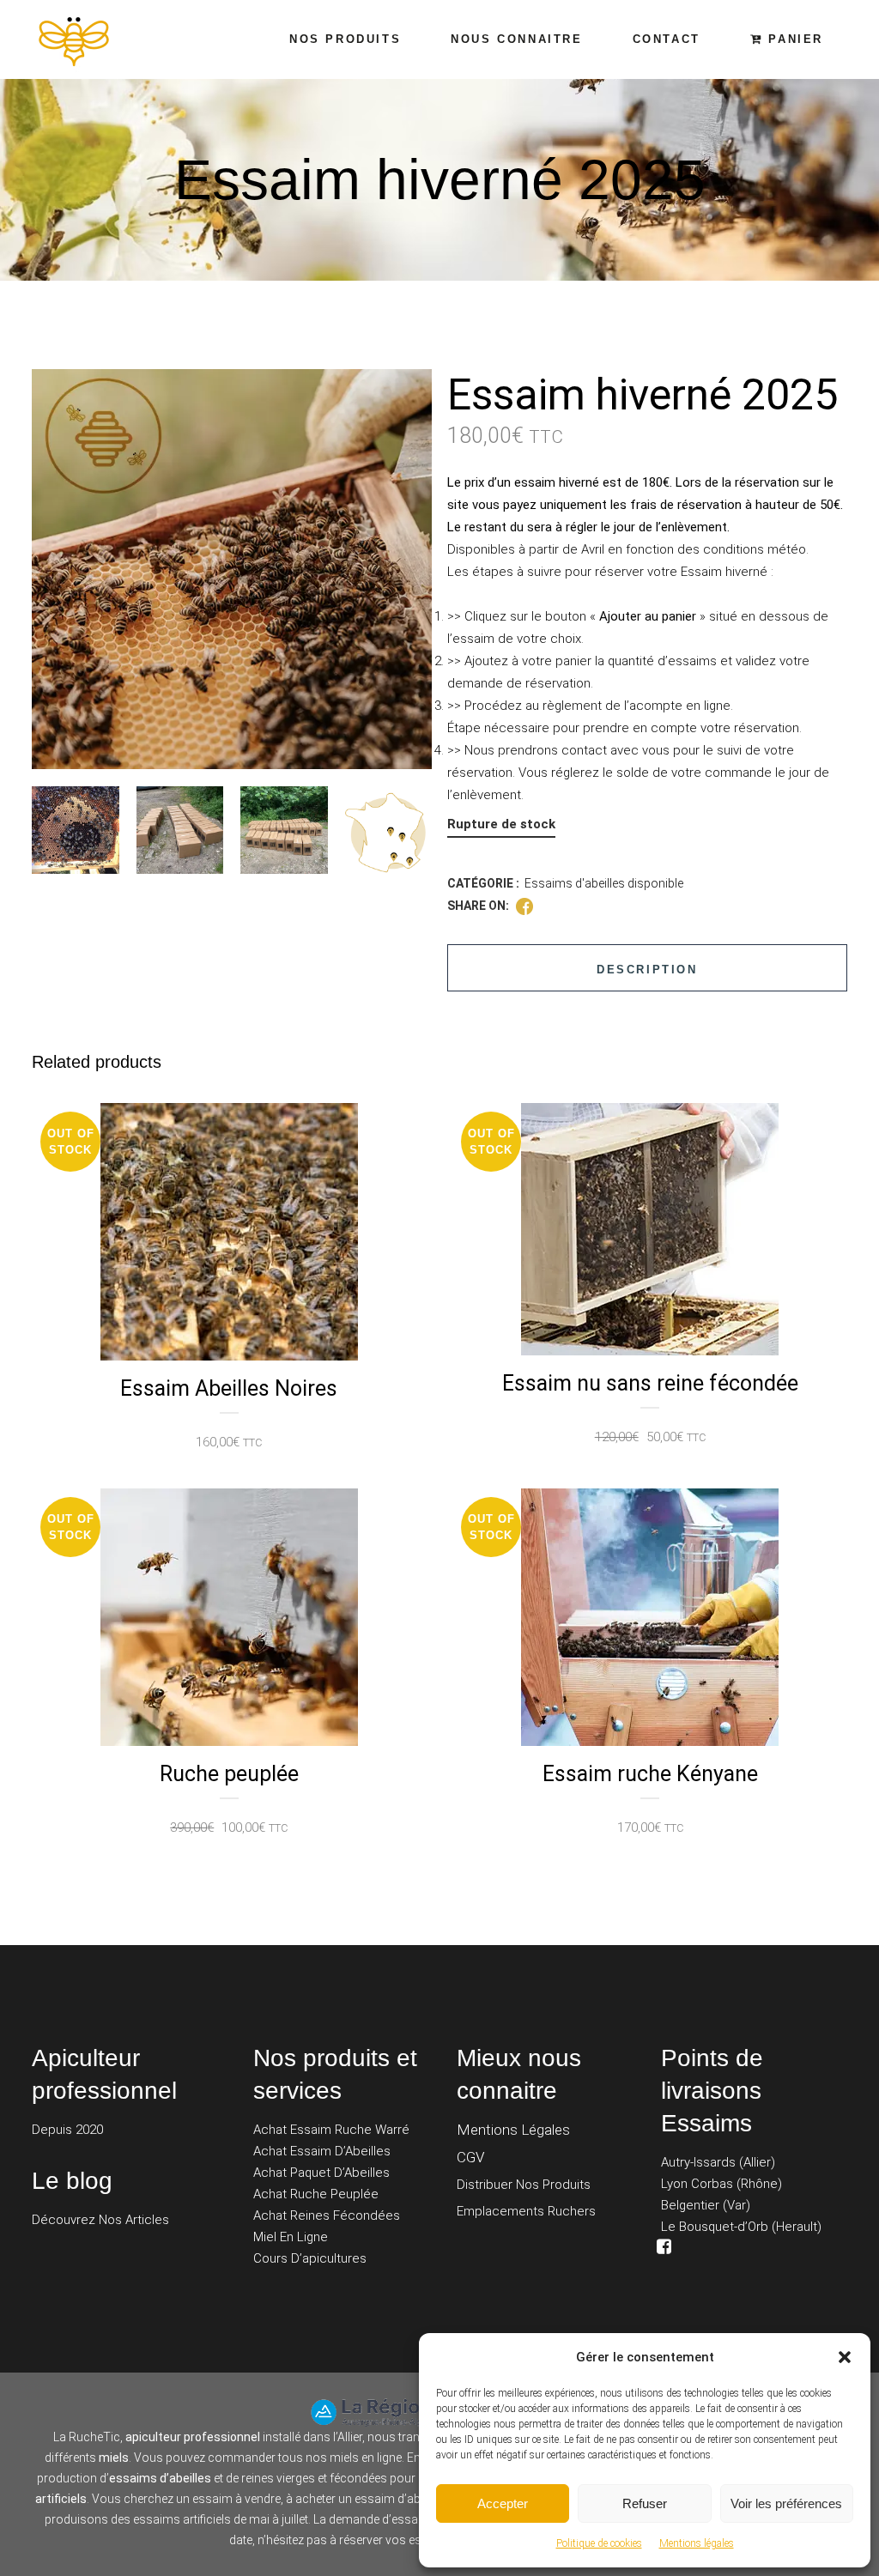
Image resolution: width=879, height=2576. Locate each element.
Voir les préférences (786, 2503)
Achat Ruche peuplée (316, 2194)
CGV (471, 2157)
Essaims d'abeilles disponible (604, 883)
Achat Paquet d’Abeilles (321, 2173)
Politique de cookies (599, 2543)
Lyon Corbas (697, 2184)
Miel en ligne (291, 2237)
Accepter (503, 2503)
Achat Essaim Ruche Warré (331, 2130)
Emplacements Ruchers (526, 2211)
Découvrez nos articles (100, 2220)
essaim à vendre (236, 2499)
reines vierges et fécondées (314, 2478)
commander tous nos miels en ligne (305, 2458)
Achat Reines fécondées (327, 2215)
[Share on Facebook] (524, 906)
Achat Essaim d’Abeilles (322, 2151)
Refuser (645, 2503)
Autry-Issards (698, 2162)
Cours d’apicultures (310, 2258)
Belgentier (690, 2205)
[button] (845, 2357)
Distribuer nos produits (524, 2185)
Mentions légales (697, 2543)
